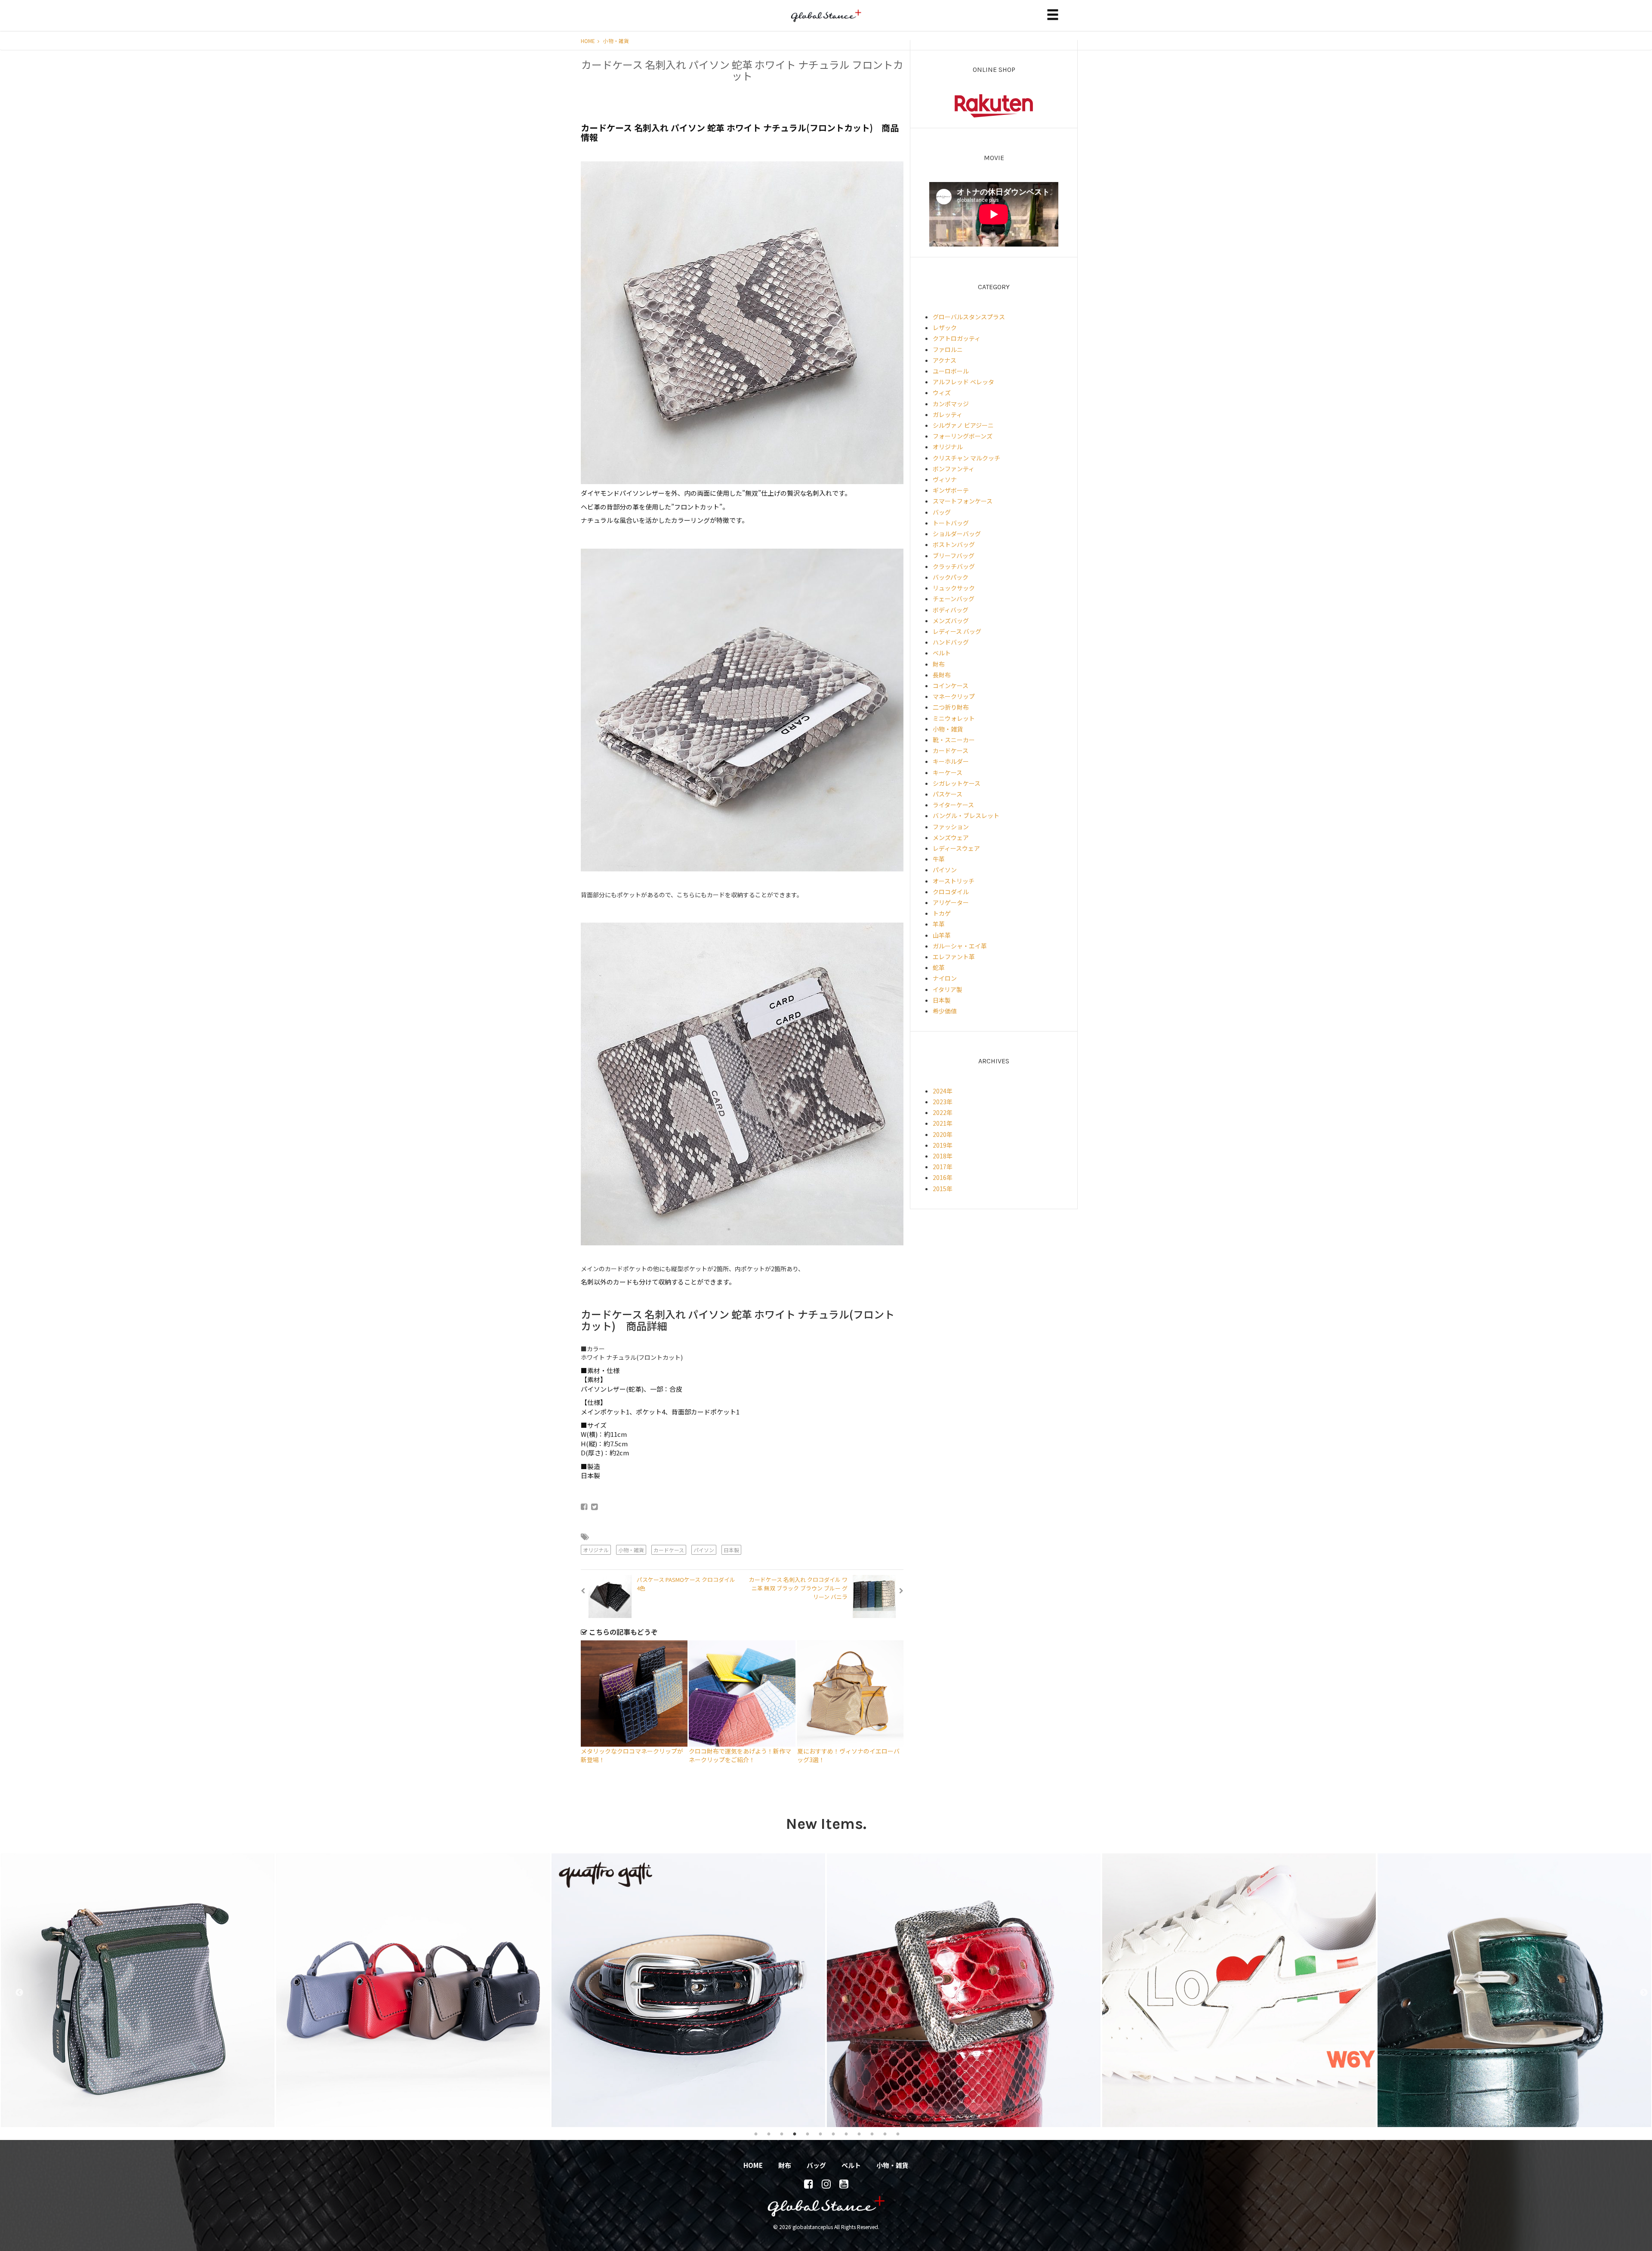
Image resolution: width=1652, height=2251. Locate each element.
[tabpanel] (138, 1990)
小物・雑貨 (616, 41)
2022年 (943, 1112)
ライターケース (953, 805)
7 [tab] (833, 2134)
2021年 (943, 1123)
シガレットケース (957, 783)
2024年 (943, 1091)
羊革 (939, 924)
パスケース (948, 794)
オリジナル (596, 1550)
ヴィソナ (945, 479)
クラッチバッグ (954, 566)
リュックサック (954, 588)
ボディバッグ (951, 610)
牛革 (939, 859)
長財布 (942, 675)
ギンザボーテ (951, 490)
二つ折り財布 (951, 707)
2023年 (943, 1102)
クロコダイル (951, 892)
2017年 (943, 1167)
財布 (939, 664)
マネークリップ (954, 696)
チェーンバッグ (954, 599)
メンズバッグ (951, 621)
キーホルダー (951, 761)
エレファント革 (954, 957)
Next (1640, 1990)
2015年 (943, 1189)
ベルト (942, 653)
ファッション (951, 827)
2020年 (943, 1134)
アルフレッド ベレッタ (963, 382)
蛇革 (939, 967)
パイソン (704, 1550)
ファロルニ (948, 349)
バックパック (951, 577)
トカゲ (942, 913)
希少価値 (945, 1011)
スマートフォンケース (963, 501)
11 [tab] (885, 2134)
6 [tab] (820, 2134)
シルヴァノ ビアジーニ (963, 425)
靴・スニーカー (954, 740)
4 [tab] (795, 2134)
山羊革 (942, 935)
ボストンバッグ (954, 544)
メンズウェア (951, 837)
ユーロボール (951, 371)
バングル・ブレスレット (966, 815)
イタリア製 (948, 989)
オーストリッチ (954, 881)
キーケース (948, 772)
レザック (945, 327)
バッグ (942, 512)
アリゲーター (951, 902)
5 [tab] (808, 2134)
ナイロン (945, 978)
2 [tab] (769, 2134)
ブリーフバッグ (954, 556)
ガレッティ (948, 414)
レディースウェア (956, 848)
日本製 (731, 1550)
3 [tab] (782, 2134)
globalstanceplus (826, 22)
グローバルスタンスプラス (969, 317)
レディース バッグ (957, 631)
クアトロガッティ (957, 338)
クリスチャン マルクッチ (966, 458)
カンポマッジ (951, 404)
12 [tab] (898, 2134)
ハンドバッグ (951, 642)
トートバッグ (951, 523)
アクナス (945, 360)
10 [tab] (872, 2134)
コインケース (951, 685)
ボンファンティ (954, 469)
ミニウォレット (954, 718)
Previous (15, 1990)
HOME (589, 41)
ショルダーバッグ (957, 534)
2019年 (943, 1145)
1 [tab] (756, 2134)
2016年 (943, 1177)
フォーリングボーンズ (963, 436)
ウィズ (942, 392)
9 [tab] (859, 2134)
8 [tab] (846, 2134)
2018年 (943, 1156)
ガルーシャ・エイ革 (960, 946)
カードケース (669, 1550)
